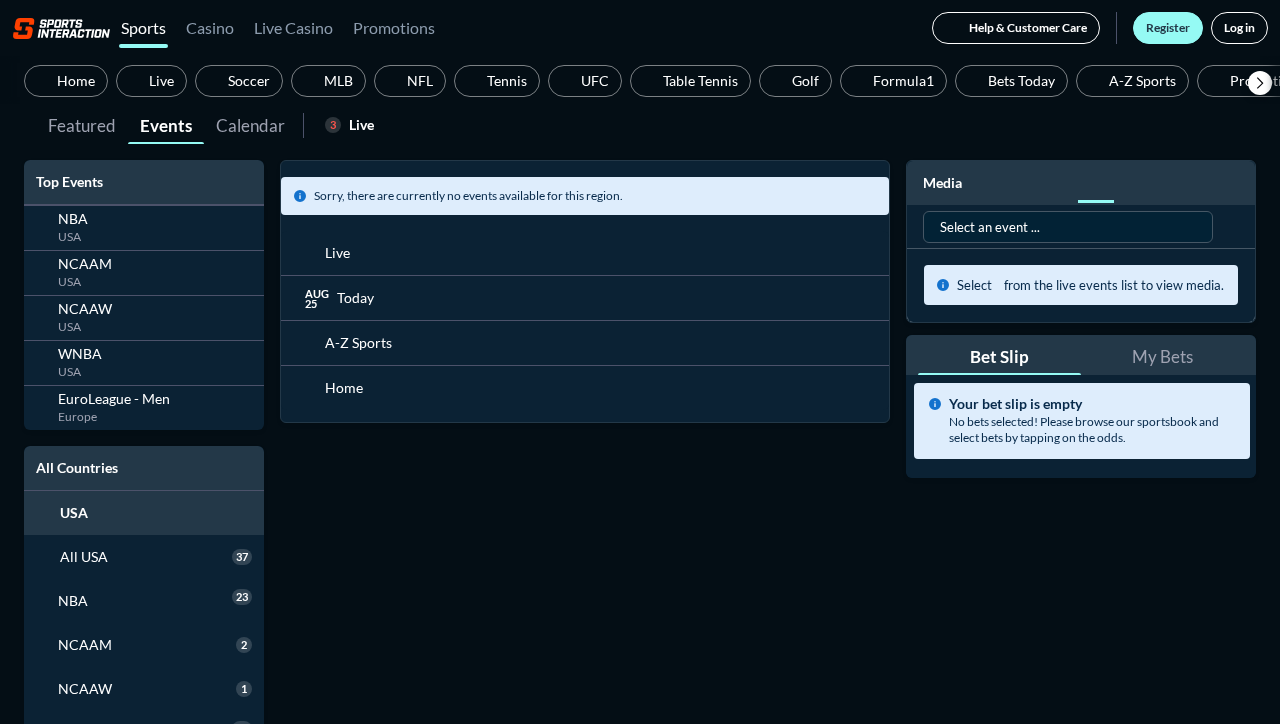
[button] (1260, 83)
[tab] (82, 124)
